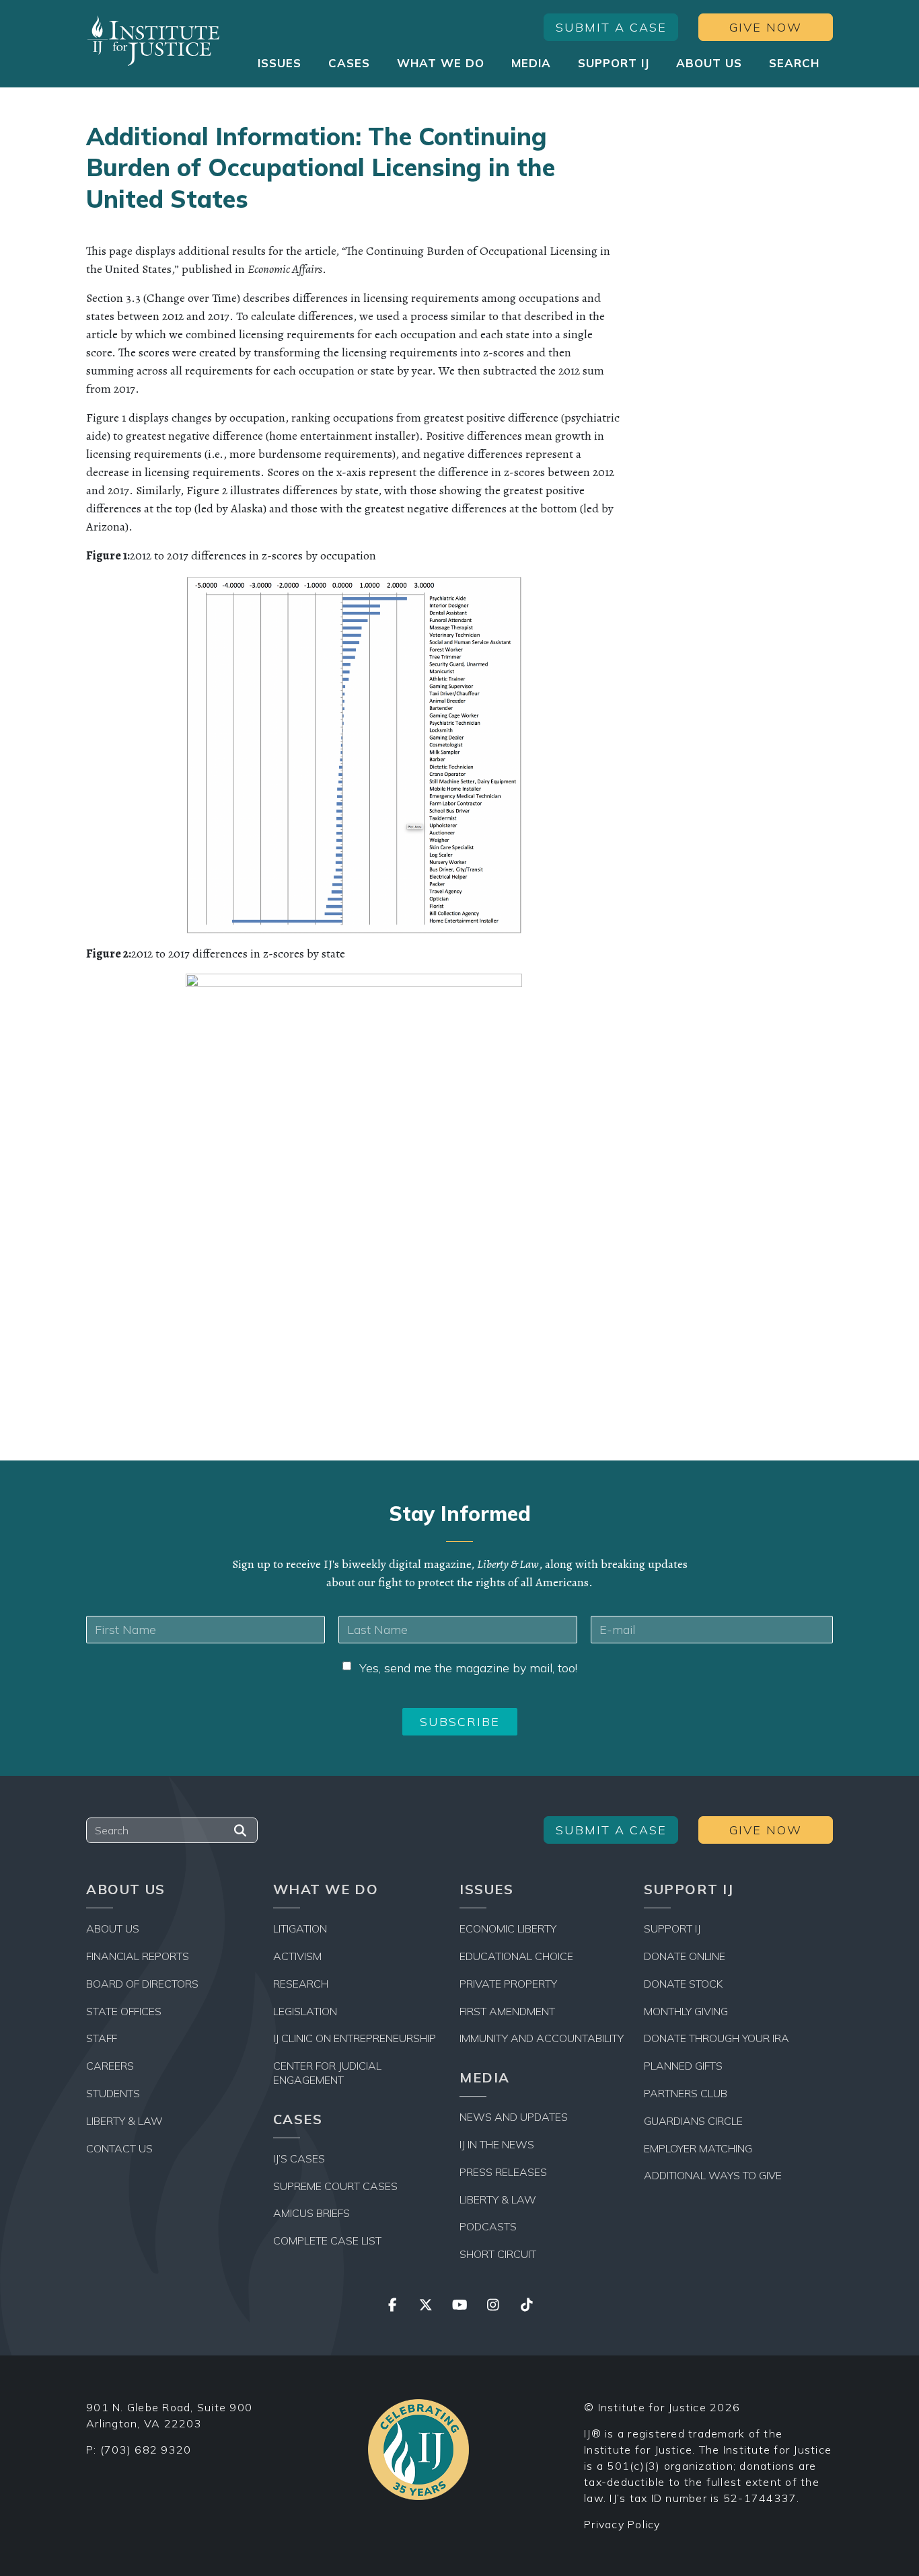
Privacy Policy (622, 2524)
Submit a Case (611, 27)
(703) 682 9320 (146, 2450)
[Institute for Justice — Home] (153, 41)
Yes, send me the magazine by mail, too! (468, 1668)
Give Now (766, 27)
